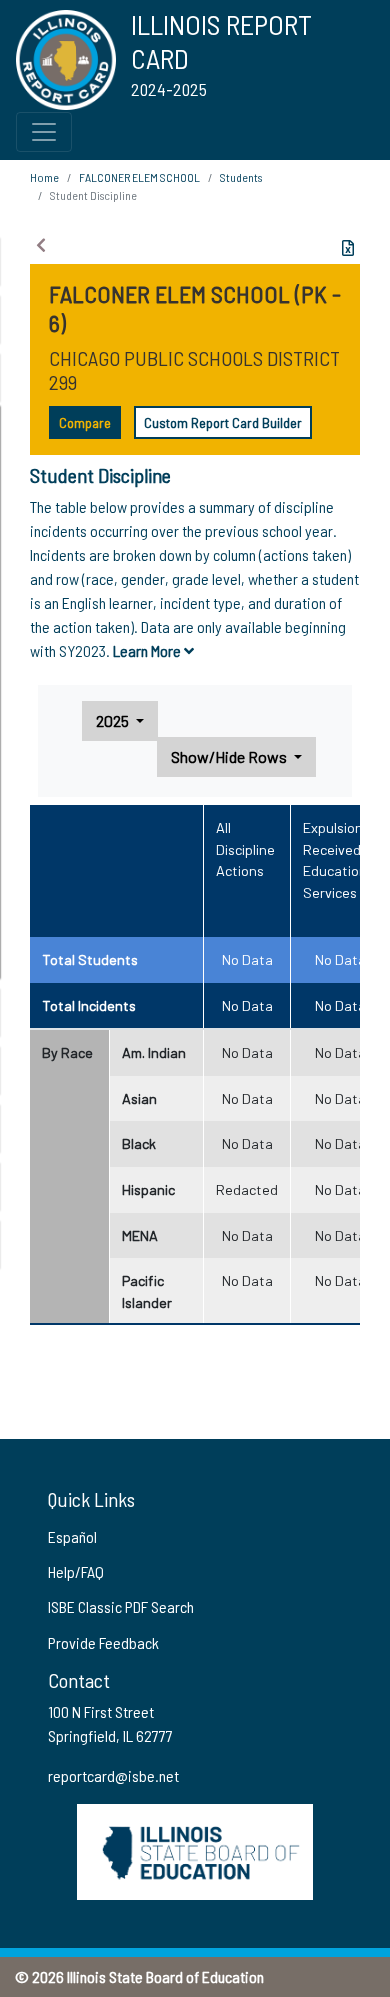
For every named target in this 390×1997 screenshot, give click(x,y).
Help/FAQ (76, 1571)
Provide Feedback (103, 1642)
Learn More (148, 650)
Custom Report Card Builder (223, 422)
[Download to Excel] (348, 248)
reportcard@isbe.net (113, 1775)
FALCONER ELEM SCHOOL (139, 177)
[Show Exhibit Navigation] (41, 245)
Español (72, 1536)
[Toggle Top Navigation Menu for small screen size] (44, 132)
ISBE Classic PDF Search (121, 1606)
